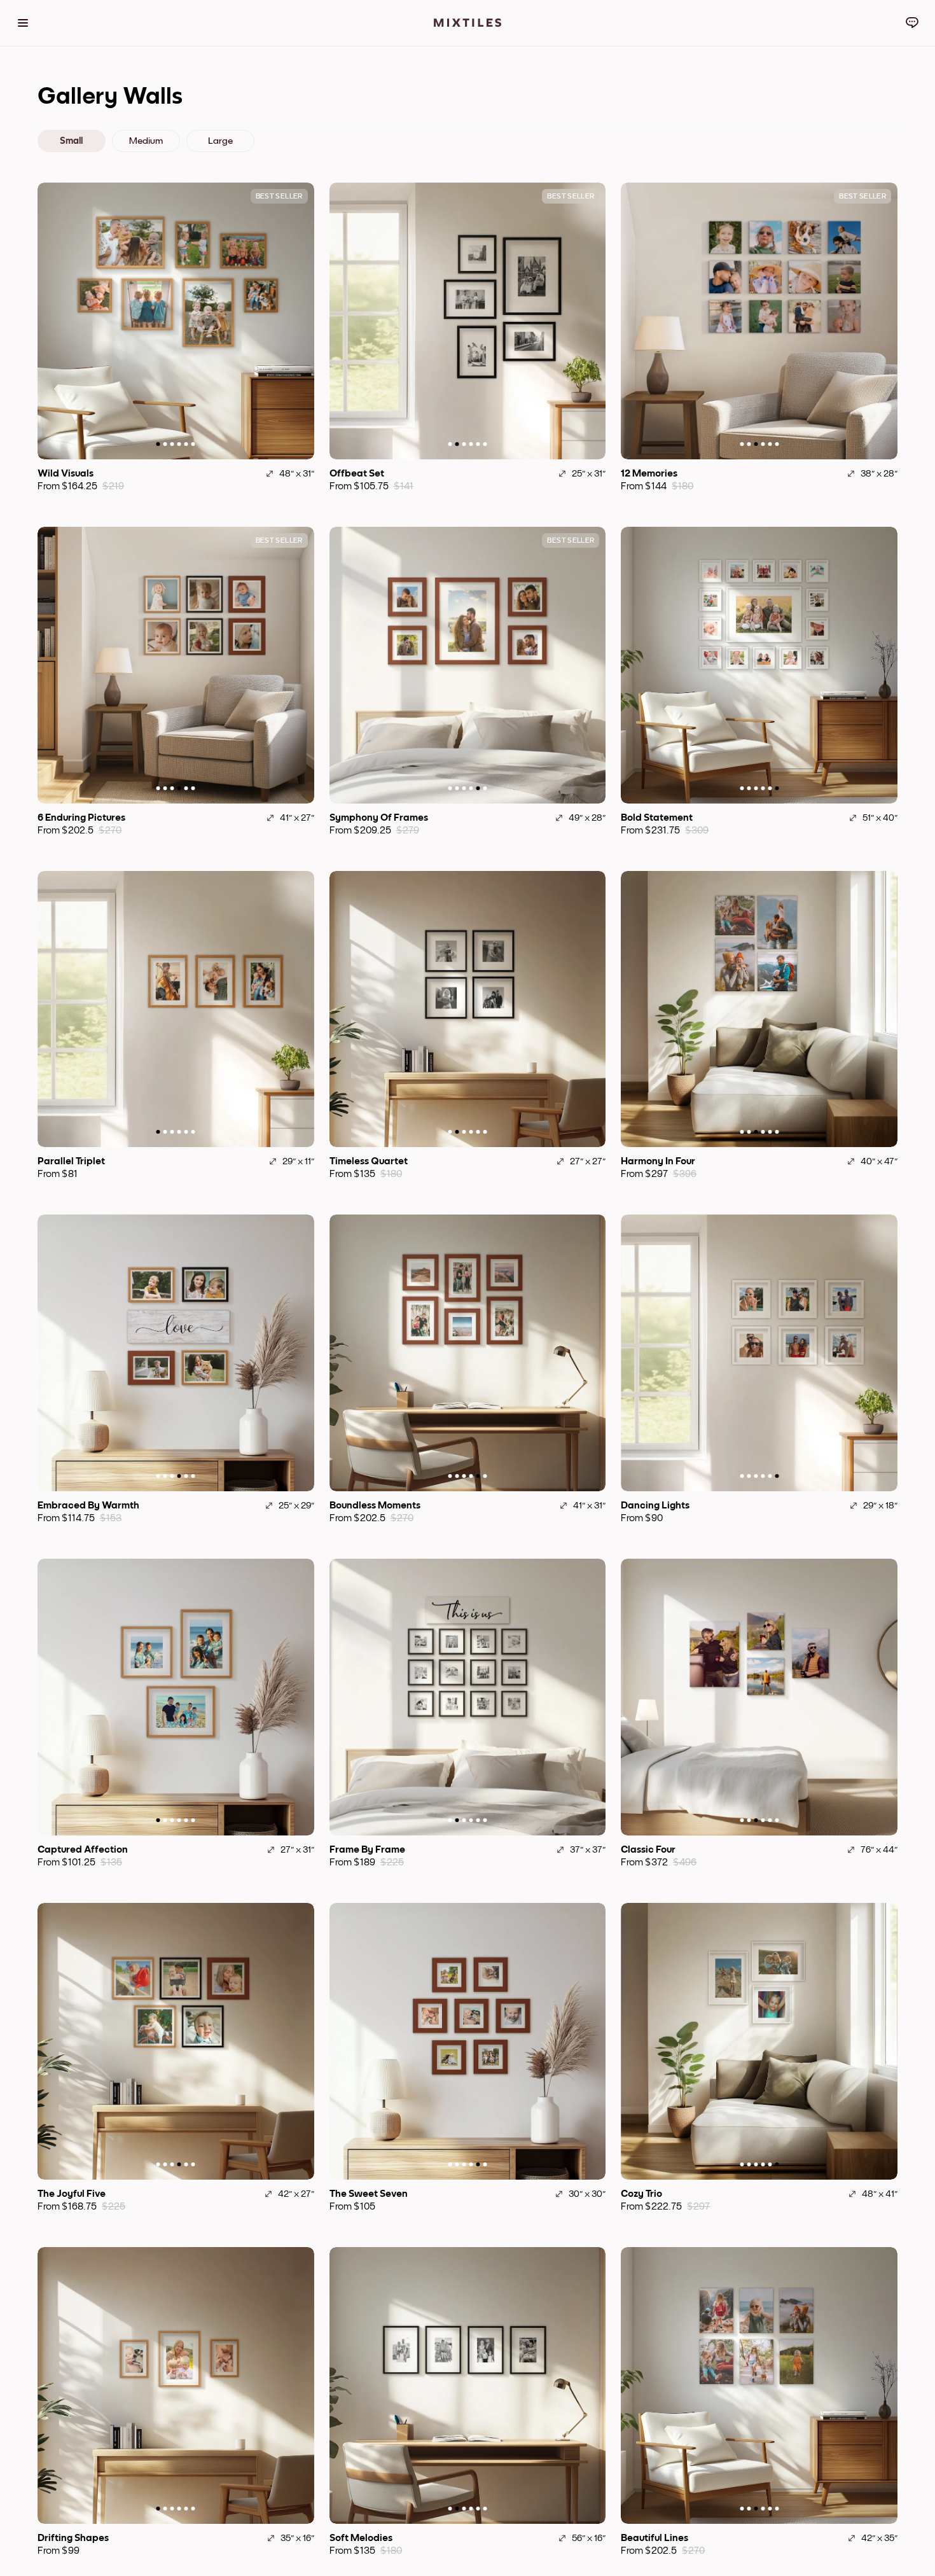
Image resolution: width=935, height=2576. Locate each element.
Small (71, 141)
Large (220, 141)
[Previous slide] (53, 321)
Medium (146, 141)
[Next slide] (298, 321)
